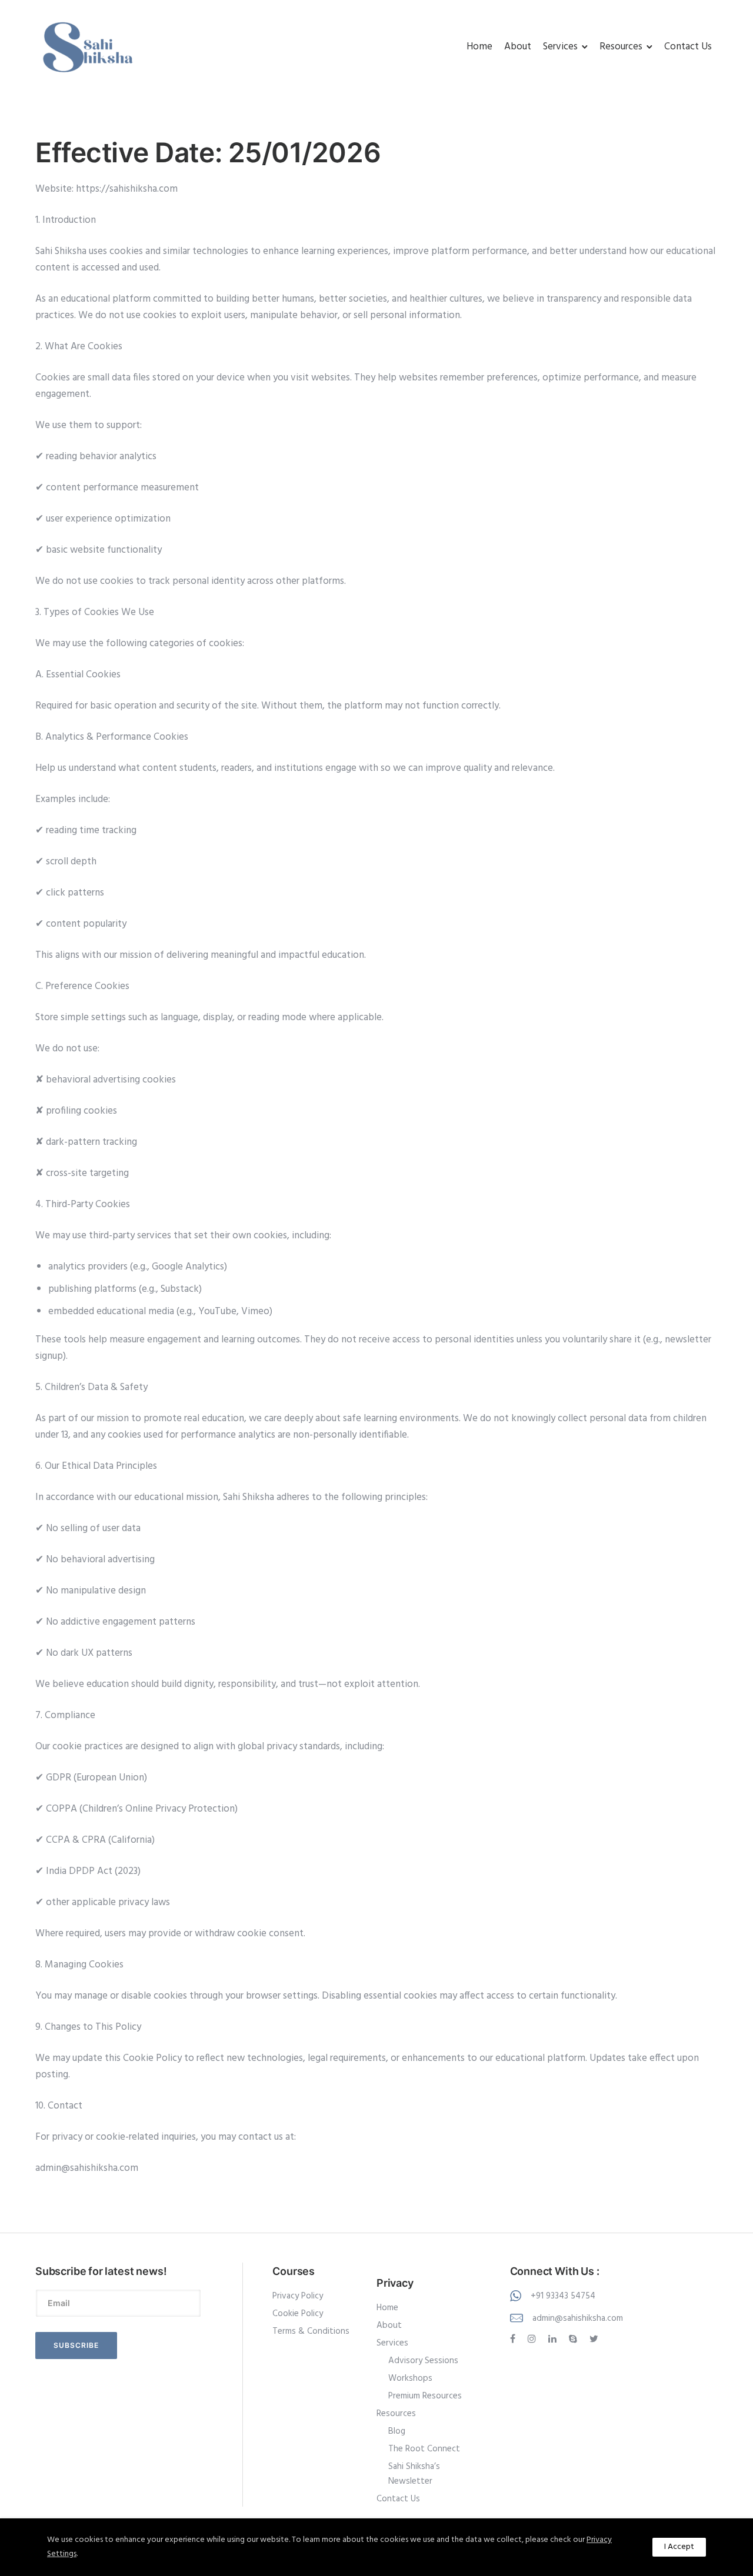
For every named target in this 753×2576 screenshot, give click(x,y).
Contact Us (688, 47)
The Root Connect (424, 2449)
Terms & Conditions (311, 2331)
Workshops (410, 2378)
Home (479, 47)
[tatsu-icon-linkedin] (554, 2339)
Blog (397, 2431)
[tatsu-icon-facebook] (514, 2339)
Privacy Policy (298, 2296)
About (518, 47)
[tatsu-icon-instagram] (534, 2339)
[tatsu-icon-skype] (575, 2339)
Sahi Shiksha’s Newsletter (414, 2474)
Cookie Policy (298, 2314)
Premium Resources (425, 2396)
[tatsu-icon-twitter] (594, 2339)
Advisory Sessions (423, 2361)
